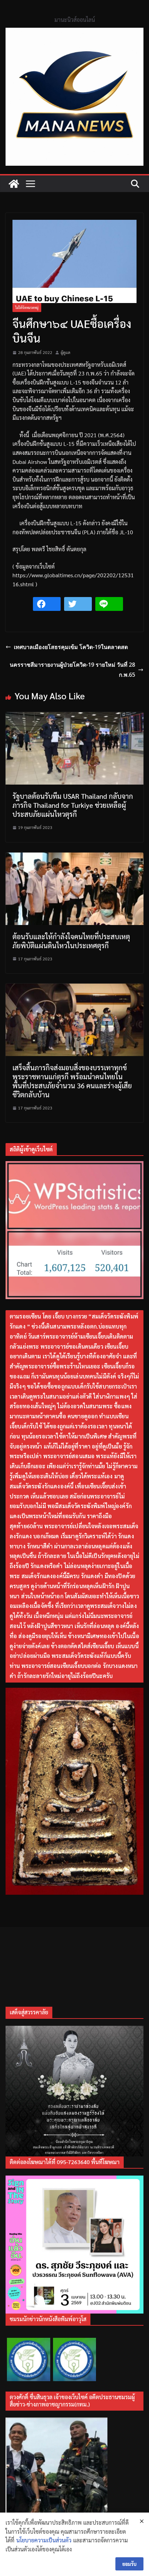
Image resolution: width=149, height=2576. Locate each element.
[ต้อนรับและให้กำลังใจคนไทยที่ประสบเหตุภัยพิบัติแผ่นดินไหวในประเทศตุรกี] (74, 857)
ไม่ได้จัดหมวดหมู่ (27, 307)
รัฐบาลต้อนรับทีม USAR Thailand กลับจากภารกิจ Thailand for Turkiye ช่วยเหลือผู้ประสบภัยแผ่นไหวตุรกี (73, 805)
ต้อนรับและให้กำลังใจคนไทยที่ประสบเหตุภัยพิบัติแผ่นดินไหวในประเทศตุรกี (71, 941)
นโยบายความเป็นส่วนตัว (44, 2540)
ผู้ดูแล (65, 352)
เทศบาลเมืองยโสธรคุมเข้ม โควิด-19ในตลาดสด (71, 647)
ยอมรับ (129, 2564)
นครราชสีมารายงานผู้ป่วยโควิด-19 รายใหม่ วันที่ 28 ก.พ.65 (72, 670)
